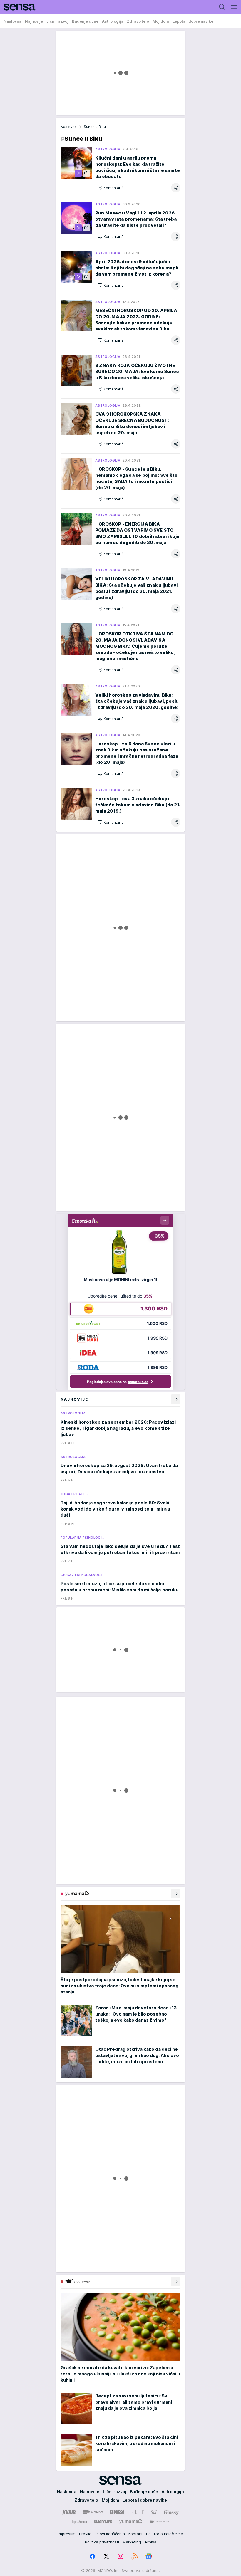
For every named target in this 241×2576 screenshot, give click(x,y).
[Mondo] (93, 2512)
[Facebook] (92, 2556)
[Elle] (138, 2512)
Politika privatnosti (102, 2542)
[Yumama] (131, 2522)
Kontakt (135, 2534)
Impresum (67, 2534)
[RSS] (135, 2556)
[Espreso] (117, 2512)
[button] (111, 188)
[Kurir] (69, 2512)
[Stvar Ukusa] (159, 2522)
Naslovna (69, 127)
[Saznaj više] (176, 1894)
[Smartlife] (103, 2522)
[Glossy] (171, 2512)
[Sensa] (18, 7)
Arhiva (150, 2542)
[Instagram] (120, 2556)
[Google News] (149, 2556)
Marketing (132, 2542)
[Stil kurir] (154, 2512)
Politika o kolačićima (165, 2534)
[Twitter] (106, 2556)
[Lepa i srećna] (79, 2522)
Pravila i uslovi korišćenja (102, 2534)
